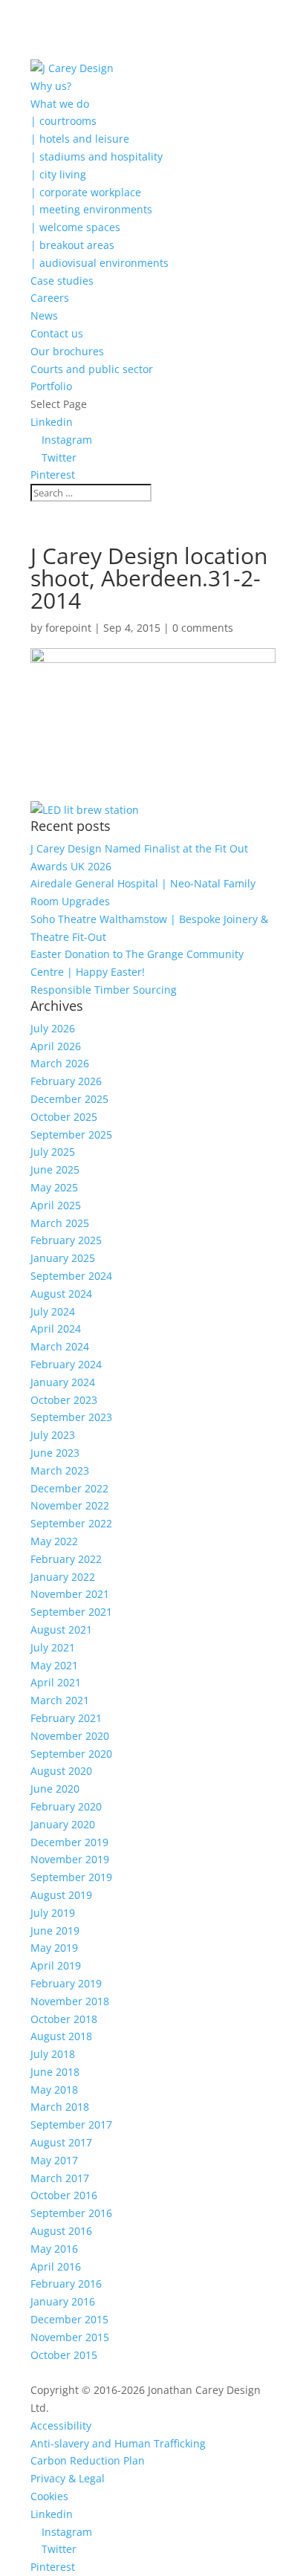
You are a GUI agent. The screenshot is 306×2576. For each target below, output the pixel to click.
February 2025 (66, 1240)
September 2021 (71, 1612)
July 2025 (53, 1152)
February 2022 (66, 1559)
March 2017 (60, 2178)
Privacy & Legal (68, 2478)
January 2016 (63, 2301)
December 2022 (69, 1488)
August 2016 (61, 2231)
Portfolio (51, 386)
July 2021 (53, 1647)
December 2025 (69, 1099)
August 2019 (61, 1895)
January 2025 (63, 1258)
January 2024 (63, 1382)
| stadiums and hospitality (97, 156)
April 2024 (56, 1329)
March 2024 (60, 1346)
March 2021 (60, 1700)
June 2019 (55, 1931)
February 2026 (66, 1081)
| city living (58, 174)
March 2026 (60, 1063)
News (44, 315)
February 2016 (66, 2284)
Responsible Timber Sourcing (104, 990)
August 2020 (61, 1771)
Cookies (49, 2496)
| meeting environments (91, 209)
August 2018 (61, 2036)
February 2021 (66, 1718)
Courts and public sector (92, 369)
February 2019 (66, 1983)
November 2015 (70, 2337)
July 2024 (53, 1311)
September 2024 (71, 1276)
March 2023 (60, 1470)
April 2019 (56, 1965)
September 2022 (71, 1523)
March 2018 (60, 2107)
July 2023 (53, 1435)
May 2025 (54, 1187)
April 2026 (56, 1046)
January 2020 (63, 1824)
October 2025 (64, 1117)
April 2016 (56, 2266)
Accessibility (61, 2425)
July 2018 (53, 2054)
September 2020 (71, 1754)
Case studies (62, 281)
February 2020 (66, 1806)
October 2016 (64, 2195)
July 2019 (53, 1913)
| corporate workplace (86, 192)
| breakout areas (72, 245)
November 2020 (70, 1736)
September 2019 (71, 1877)
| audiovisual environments (100, 263)
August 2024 (61, 1294)
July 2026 (53, 1028)
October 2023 (64, 1400)
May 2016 (54, 2249)
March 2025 (60, 1223)
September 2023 (71, 1417)
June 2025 (55, 1169)
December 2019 (69, 1842)
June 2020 (55, 1789)
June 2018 (55, 2072)
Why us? (51, 86)
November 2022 (70, 1505)
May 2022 (54, 1541)
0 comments (203, 628)
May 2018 (54, 2090)
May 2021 (54, 1665)
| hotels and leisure (80, 139)
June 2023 (55, 1453)
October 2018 (64, 2019)
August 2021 (61, 1630)
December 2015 (69, 2319)
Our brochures (67, 351)
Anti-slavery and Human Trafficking (118, 2443)
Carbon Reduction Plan (88, 2460)
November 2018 (70, 2001)
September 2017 (71, 2124)
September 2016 (71, 2213)
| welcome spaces (75, 227)
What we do (60, 104)
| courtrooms (64, 121)
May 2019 (54, 1948)
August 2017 (61, 2142)
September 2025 (71, 1135)
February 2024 (66, 1364)
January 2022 (63, 1577)
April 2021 (56, 1682)
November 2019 (70, 1859)
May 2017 (54, 2160)
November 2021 (70, 1594)
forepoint (68, 628)
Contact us (57, 333)
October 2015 (64, 2355)
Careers (50, 298)
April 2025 (56, 1205)
